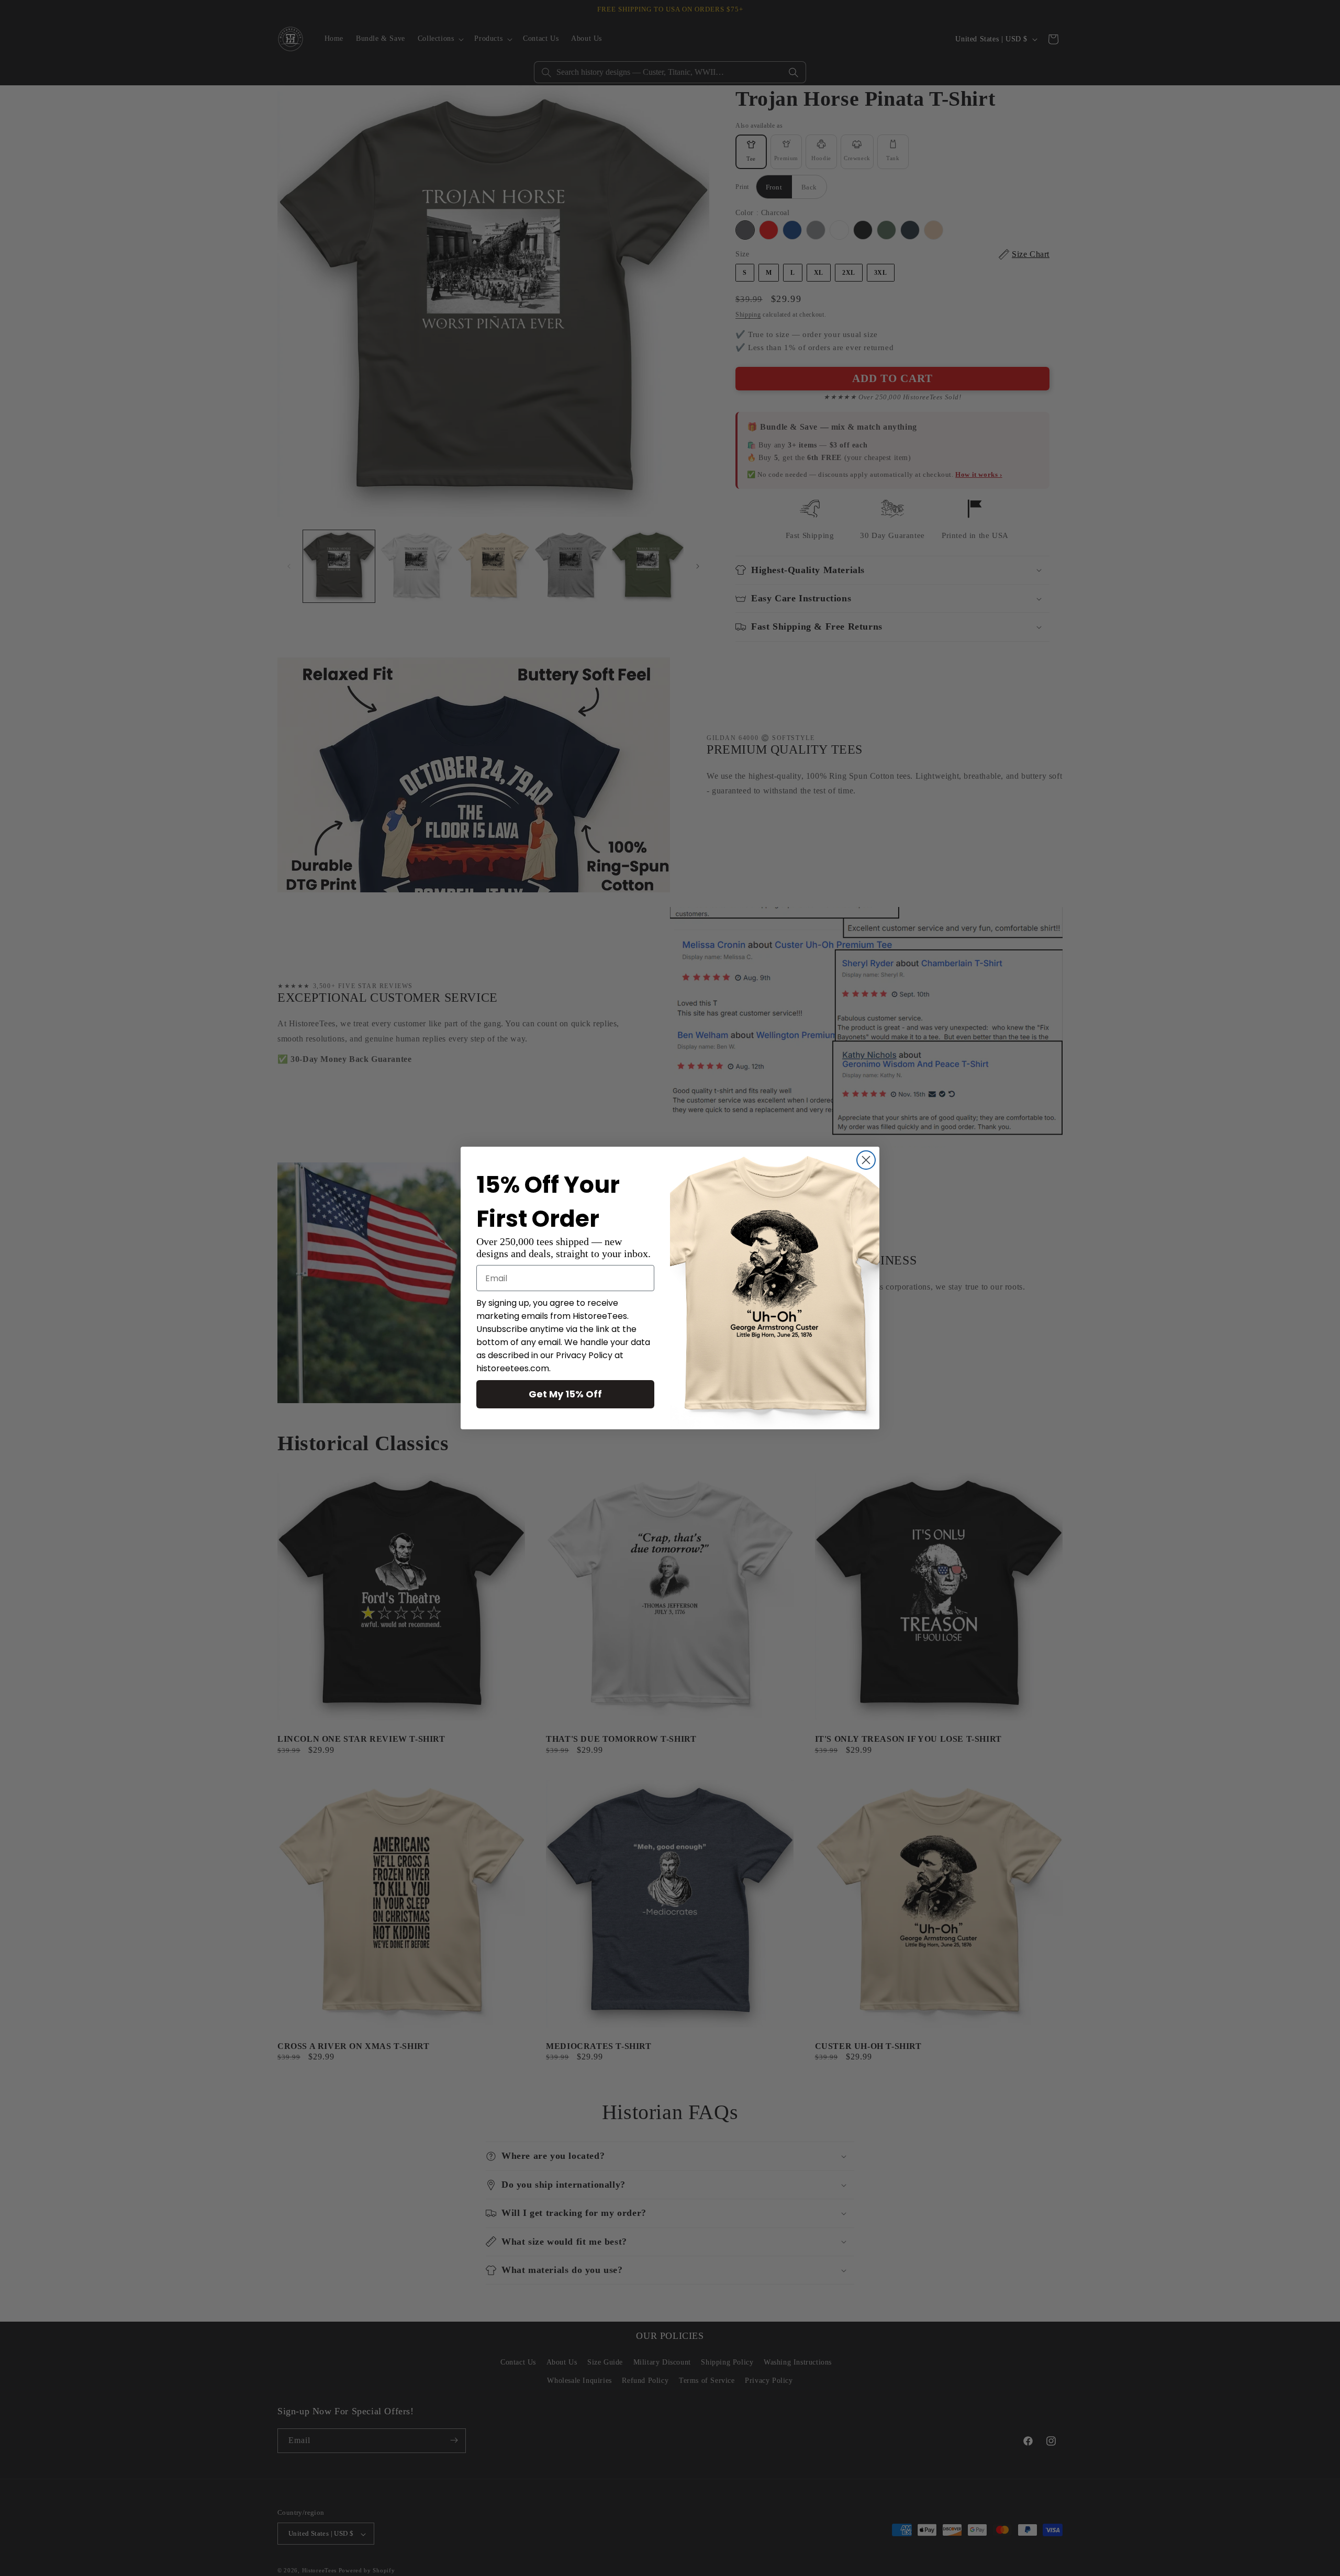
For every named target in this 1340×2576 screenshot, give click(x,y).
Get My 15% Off (565, 1394)
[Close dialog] (866, 1160)
